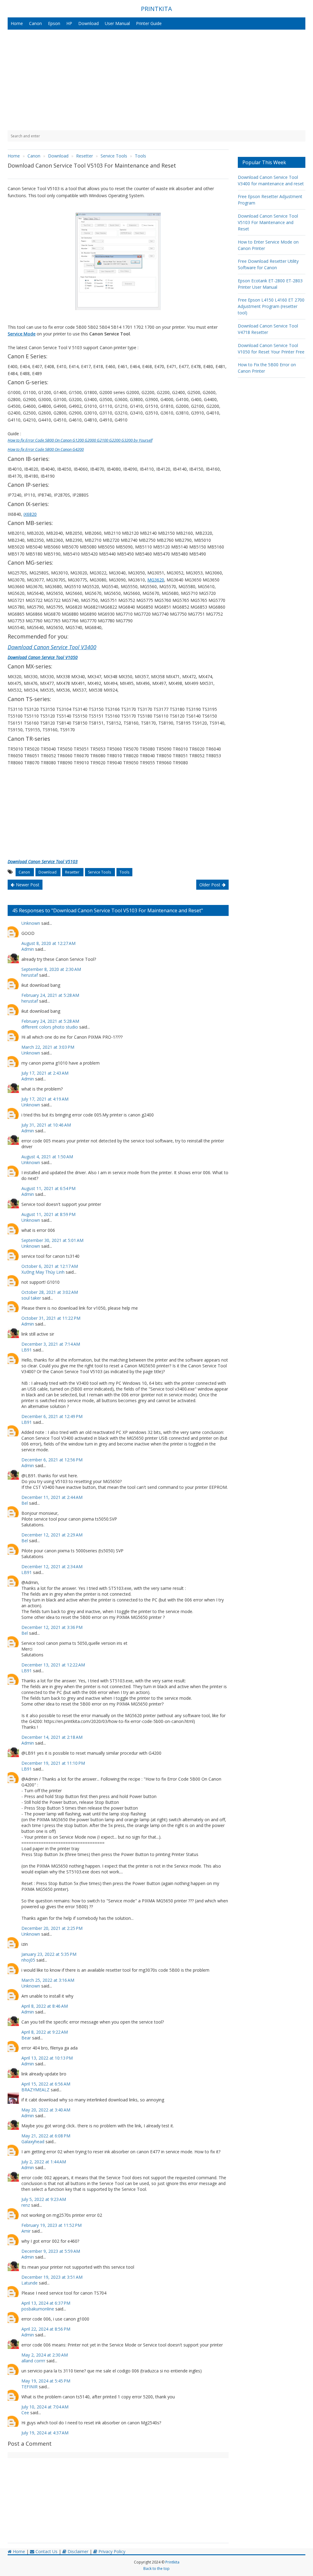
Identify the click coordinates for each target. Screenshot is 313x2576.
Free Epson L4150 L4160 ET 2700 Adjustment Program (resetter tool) (271, 306)
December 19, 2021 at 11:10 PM (53, 1763)
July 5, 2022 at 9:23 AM (44, 2199)
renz (26, 2205)
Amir (26, 2231)
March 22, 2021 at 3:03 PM (48, 1047)
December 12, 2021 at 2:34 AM (52, 1567)
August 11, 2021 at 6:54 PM (48, 1188)
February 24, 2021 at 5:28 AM (50, 995)
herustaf (30, 975)
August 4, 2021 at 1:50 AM (47, 1157)
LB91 (27, 1350)
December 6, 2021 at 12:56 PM (52, 1460)
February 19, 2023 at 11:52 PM (52, 2225)
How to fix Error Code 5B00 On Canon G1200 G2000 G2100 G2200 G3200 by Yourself (80, 440)
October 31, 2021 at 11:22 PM (51, 1318)
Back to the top (156, 2569)
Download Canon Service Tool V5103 (43, 861)
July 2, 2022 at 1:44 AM (44, 2162)
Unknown (31, 923)
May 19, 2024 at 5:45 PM (46, 2381)
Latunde (29, 2283)
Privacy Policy (111, 2551)
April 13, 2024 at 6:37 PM (46, 2303)
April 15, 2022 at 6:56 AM (46, 2084)
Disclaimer (77, 2551)
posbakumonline (38, 2309)
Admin (28, 949)
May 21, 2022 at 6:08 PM (46, 2136)
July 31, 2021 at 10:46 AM (46, 1125)
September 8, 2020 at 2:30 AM (51, 969)
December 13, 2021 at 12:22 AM (53, 1665)
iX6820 (30, 514)
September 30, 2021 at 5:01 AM (52, 1240)
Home (17, 23)
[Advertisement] (156, 80)
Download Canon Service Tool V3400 (52, 647)
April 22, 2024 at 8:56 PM (46, 2329)
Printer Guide (149, 23)
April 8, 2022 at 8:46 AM (45, 2006)
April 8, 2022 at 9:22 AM (45, 2032)
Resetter (73, 872)
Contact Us (46, 2551)
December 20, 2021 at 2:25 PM (52, 1928)
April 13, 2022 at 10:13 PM (47, 2058)
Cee (25, 2413)
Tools (124, 872)
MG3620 (156, 580)
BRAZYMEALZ (35, 2090)
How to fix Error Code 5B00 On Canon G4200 (46, 449)
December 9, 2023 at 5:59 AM (51, 2251)
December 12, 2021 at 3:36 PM (52, 1627)
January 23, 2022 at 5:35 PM (49, 1954)
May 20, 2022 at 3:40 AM (46, 2110)
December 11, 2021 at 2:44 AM (52, 1497)
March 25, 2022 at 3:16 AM (48, 1980)
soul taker (31, 1298)
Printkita (172, 2562)
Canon (35, 23)
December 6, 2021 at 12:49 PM (52, 1416)
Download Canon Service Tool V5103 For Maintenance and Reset (268, 222)
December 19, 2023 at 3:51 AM (52, 2277)
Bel (25, 1503)
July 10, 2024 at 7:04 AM (45, 2407)
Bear (26, 2038)
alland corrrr (33, 2361)
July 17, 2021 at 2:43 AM (45, 1073)
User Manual (117, 23)
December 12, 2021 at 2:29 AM (52, 1535)
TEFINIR (29, 2387)
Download (88, 23)
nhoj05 (28, 1960)
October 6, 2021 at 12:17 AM (50, 1266)
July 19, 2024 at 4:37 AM (45, 2433)
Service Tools (100, 872)
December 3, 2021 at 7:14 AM (51, 1344)
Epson (54, 23)
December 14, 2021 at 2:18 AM (52, 1737)
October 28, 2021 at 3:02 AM (50, 1292)
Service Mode (22, 334)
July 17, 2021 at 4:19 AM (45, 1099)
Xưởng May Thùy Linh (43, 1272)
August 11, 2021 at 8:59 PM (48, 1214)
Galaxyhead (33, 2142)
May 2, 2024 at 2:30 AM (45, 2355)
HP (69, 23)
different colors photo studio (50, 1027)
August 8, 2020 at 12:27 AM (48, 943)
